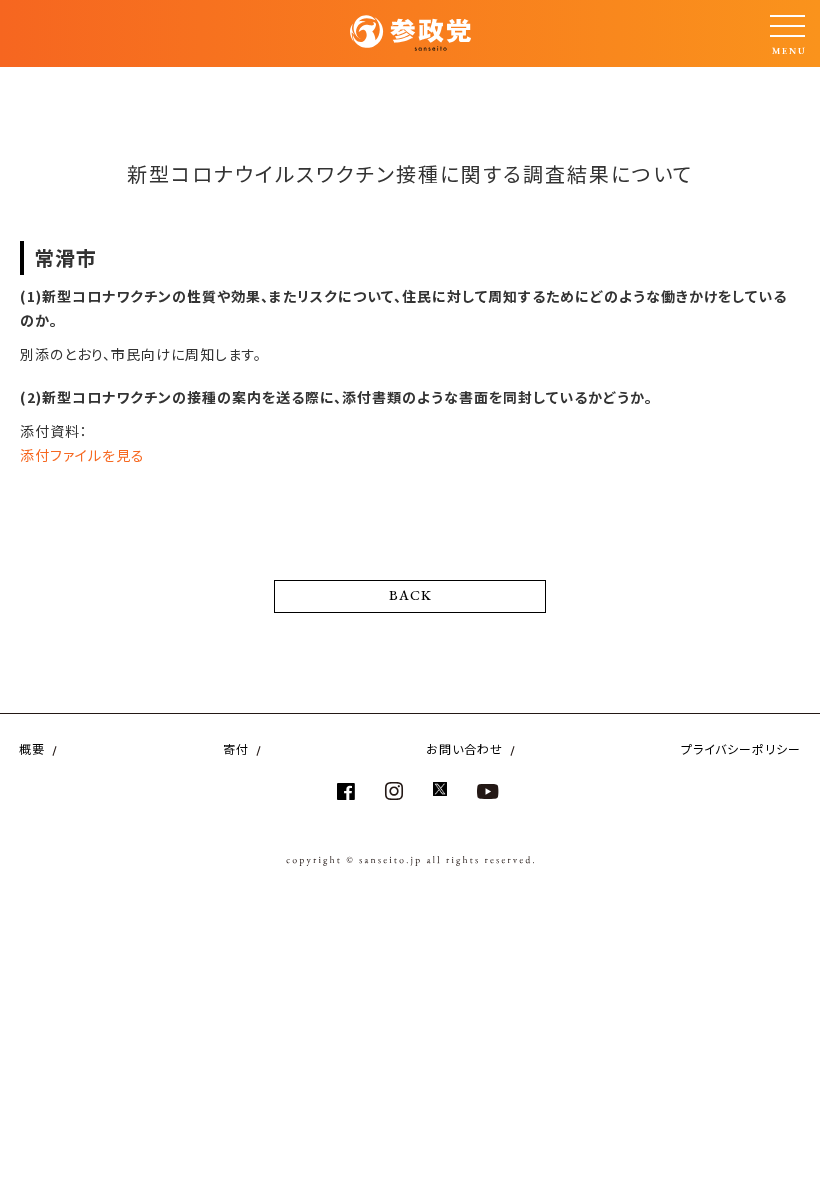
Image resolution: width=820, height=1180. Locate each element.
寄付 (236, 748)
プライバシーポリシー (741, 748)
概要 (32, 748)
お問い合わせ (464, 748)
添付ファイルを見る (82, 455)
